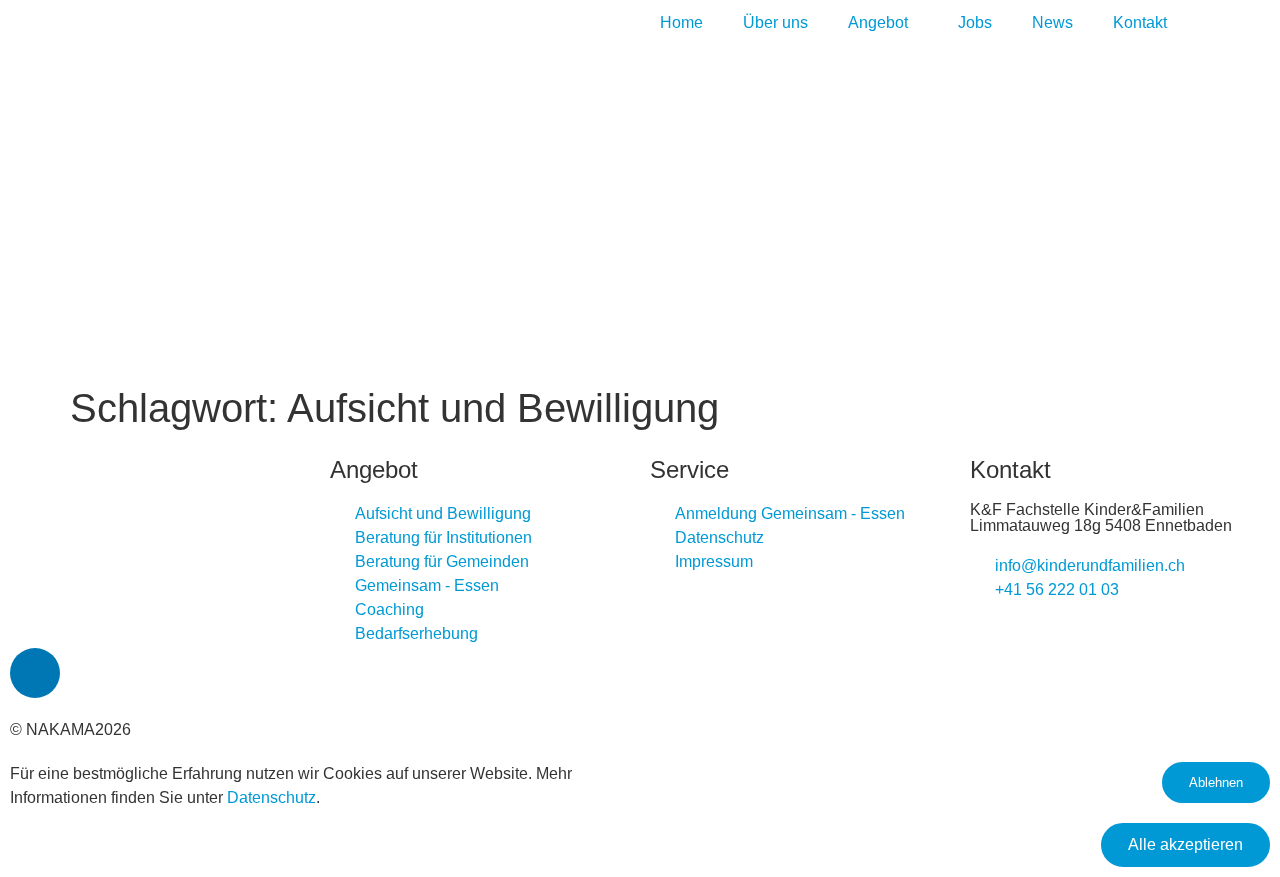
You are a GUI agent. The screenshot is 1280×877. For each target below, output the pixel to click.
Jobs (975, 22)
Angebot (878, 22)
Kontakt (1140, 22)
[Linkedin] (35, 673)
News (1052, 22)
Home (681, 22)
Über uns (775, 22)
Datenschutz (271, 797)
